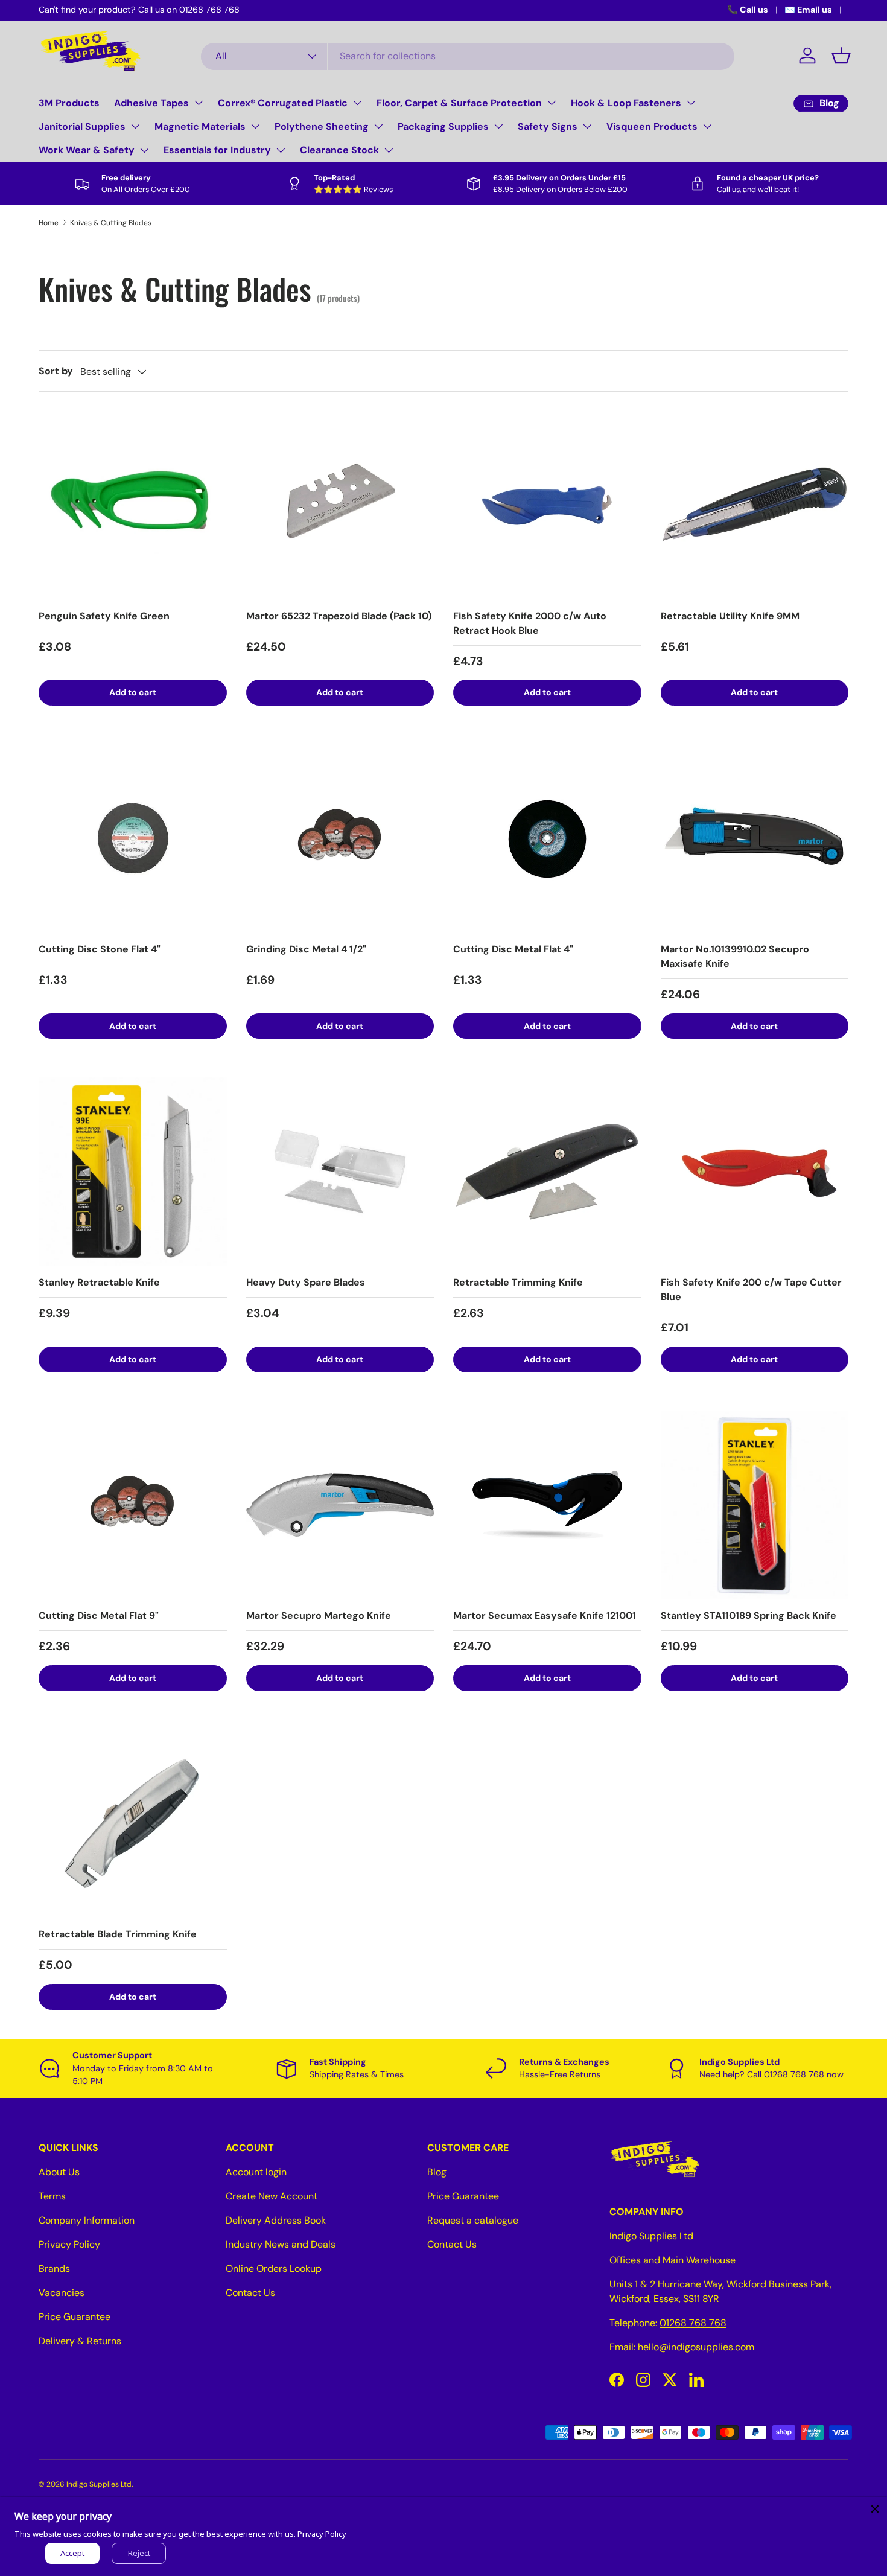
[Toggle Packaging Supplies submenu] (498, 126)
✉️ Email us (808, 10)
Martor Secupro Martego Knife (319, 1615)
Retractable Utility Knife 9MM (730, 616)
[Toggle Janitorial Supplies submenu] (135, 126)
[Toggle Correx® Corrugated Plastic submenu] (357, 103)
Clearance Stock (339, 150)
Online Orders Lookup (274, 2268)
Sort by (56, 371)
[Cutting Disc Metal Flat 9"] (133, 1505)
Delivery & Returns (80, 2341)
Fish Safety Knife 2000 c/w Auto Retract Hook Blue (530, 623)
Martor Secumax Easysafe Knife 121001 (545, 1615)
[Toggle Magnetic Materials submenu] (255, 126)
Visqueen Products (652, 126)
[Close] (875, 2509)
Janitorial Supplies (82, 126)
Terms (52, 2196)
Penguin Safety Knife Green (104, 616)
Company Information (87, 2220)
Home (49, 223)
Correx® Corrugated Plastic (283, 103)
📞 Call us (748, 10)
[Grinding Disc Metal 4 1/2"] (340, 838)
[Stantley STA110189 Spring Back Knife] (755, 1505)
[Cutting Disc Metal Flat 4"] (547, 838)
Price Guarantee (75, 2317)
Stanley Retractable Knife (99, 1282)
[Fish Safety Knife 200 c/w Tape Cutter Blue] (755, 1172)
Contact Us (250, 2293)
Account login (256, 2172)
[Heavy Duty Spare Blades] (340, 1172)
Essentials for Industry (217, 150)
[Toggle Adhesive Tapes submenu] (199, 103)
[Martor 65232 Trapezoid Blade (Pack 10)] (340, 505)
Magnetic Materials (200, 126)
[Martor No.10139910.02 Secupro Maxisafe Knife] (755, 838)
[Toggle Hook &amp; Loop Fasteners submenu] (691, 103)
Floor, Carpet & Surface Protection (459, 103)
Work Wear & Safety (87, 150)
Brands (54, 2268)
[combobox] (468, 56)
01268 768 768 (693, 2323)
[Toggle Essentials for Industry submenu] (281, 150)
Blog (437, 2172)
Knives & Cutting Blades (111, 223)
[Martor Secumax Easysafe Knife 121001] (547, 1505)
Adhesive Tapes (151, 103)
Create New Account (272, 2196)
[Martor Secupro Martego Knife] (340, 1505)
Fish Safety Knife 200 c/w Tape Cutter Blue (751, 1290)
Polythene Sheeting (322, 126)
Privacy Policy (69, 2244)
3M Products (69, 103)
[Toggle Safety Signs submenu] (587, 126)
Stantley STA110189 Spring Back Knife (749, 1615)
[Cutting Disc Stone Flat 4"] (133, 838)
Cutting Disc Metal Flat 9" (99, 1615)
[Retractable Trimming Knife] (547, 1172)
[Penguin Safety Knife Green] (133, 505)
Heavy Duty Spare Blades (306, 1282)
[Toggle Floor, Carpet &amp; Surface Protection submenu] (552, 103)
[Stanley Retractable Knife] (133, 1172)
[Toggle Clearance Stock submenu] (389, 150)
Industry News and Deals (281, 2244)
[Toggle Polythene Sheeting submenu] (378, 126)
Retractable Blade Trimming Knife (118, 1934)
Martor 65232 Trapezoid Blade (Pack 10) (339, 616)
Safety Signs (548, 126)
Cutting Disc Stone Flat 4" (100, 949)
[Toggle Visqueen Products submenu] (707, 126)
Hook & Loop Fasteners (626, 103)
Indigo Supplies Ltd (99, 2484)
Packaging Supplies (443, 126)
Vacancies (62, 2293)
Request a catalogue (473, 2220)
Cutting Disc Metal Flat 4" (513, 949)
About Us (59, 2172)
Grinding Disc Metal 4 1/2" (306, 949)
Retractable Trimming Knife (518, 1282)
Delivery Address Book (276, 2220)
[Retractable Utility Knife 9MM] (755, 505)
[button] (841, 56)
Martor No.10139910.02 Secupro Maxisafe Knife (735, 956)
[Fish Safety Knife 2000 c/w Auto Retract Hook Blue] (547, 505)
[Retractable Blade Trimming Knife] (133, 1824)
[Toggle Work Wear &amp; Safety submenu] (144, 150)
